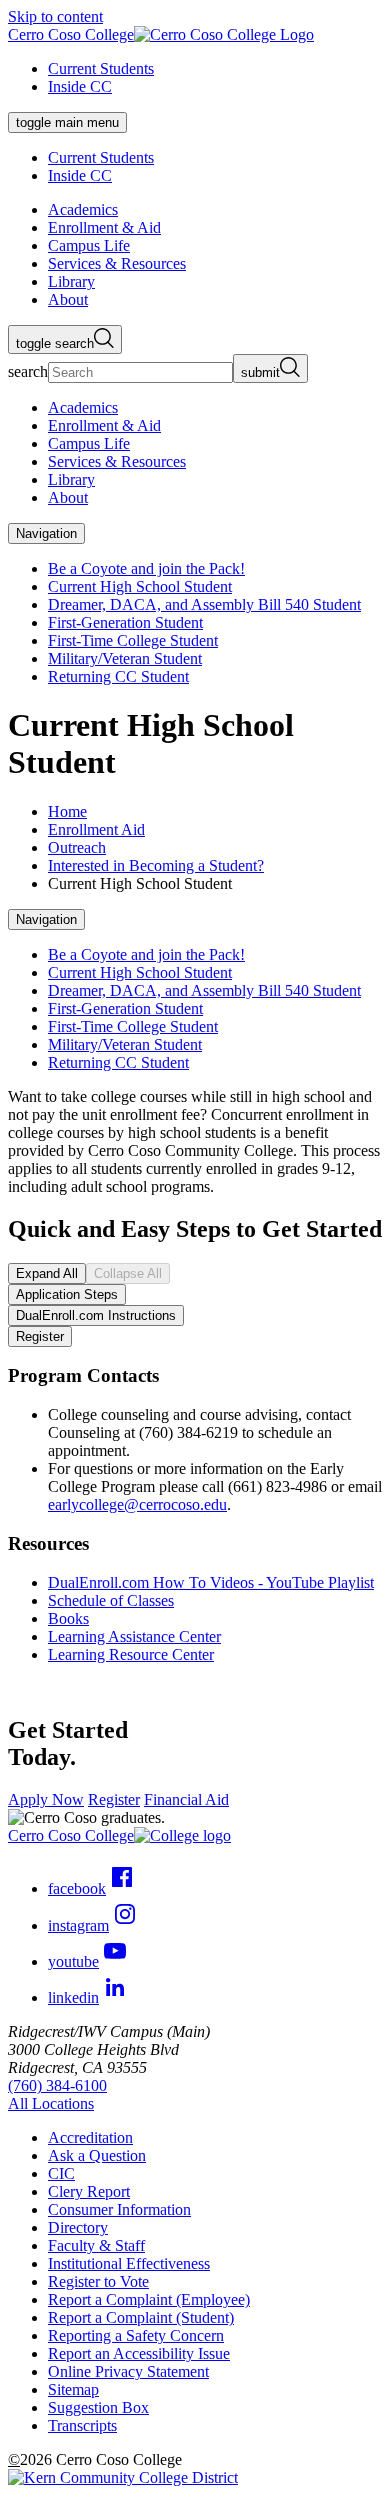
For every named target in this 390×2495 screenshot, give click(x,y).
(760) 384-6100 (57, 2085)
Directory (78, 2227)
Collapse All (128, 1273)
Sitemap (73, 2389)
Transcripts (82, 2425)
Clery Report (89, 2191)
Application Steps (67, 1294)
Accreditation (90, 2137)
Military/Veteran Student (125, 658)
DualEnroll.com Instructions (96, 1315)
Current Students (101, 68)
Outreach (77, 847)
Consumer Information (119, 2209)
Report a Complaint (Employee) (149, 2299)
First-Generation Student (125, 622)
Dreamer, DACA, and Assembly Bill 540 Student (204, 604)
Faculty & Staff (96, 2245)
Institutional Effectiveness (129, 2263)
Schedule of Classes (111, 1600)
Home (67, 811)
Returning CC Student (118, 676)
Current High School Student (140, 586)
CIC (61, 2173)
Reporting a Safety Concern (136, 2335)
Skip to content (55, 16)
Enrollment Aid (96, 829)
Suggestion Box (98, 2407)
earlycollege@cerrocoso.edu (137, 1504)
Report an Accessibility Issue (139, 2353)
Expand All (47, 1273)
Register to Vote (98, 2281)
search (28, 371)
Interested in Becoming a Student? (156, 865)
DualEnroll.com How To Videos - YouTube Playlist (211, 1582)
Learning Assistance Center (134, 1636)
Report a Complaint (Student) (141, 2317)
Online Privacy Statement (128, 2371)
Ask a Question (97, 2155)
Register (40, 1336)
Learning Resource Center (131, 1654)
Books (68, 1618)
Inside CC (80, 86)
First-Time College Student (133, 640)
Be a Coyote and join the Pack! (146, 568)
